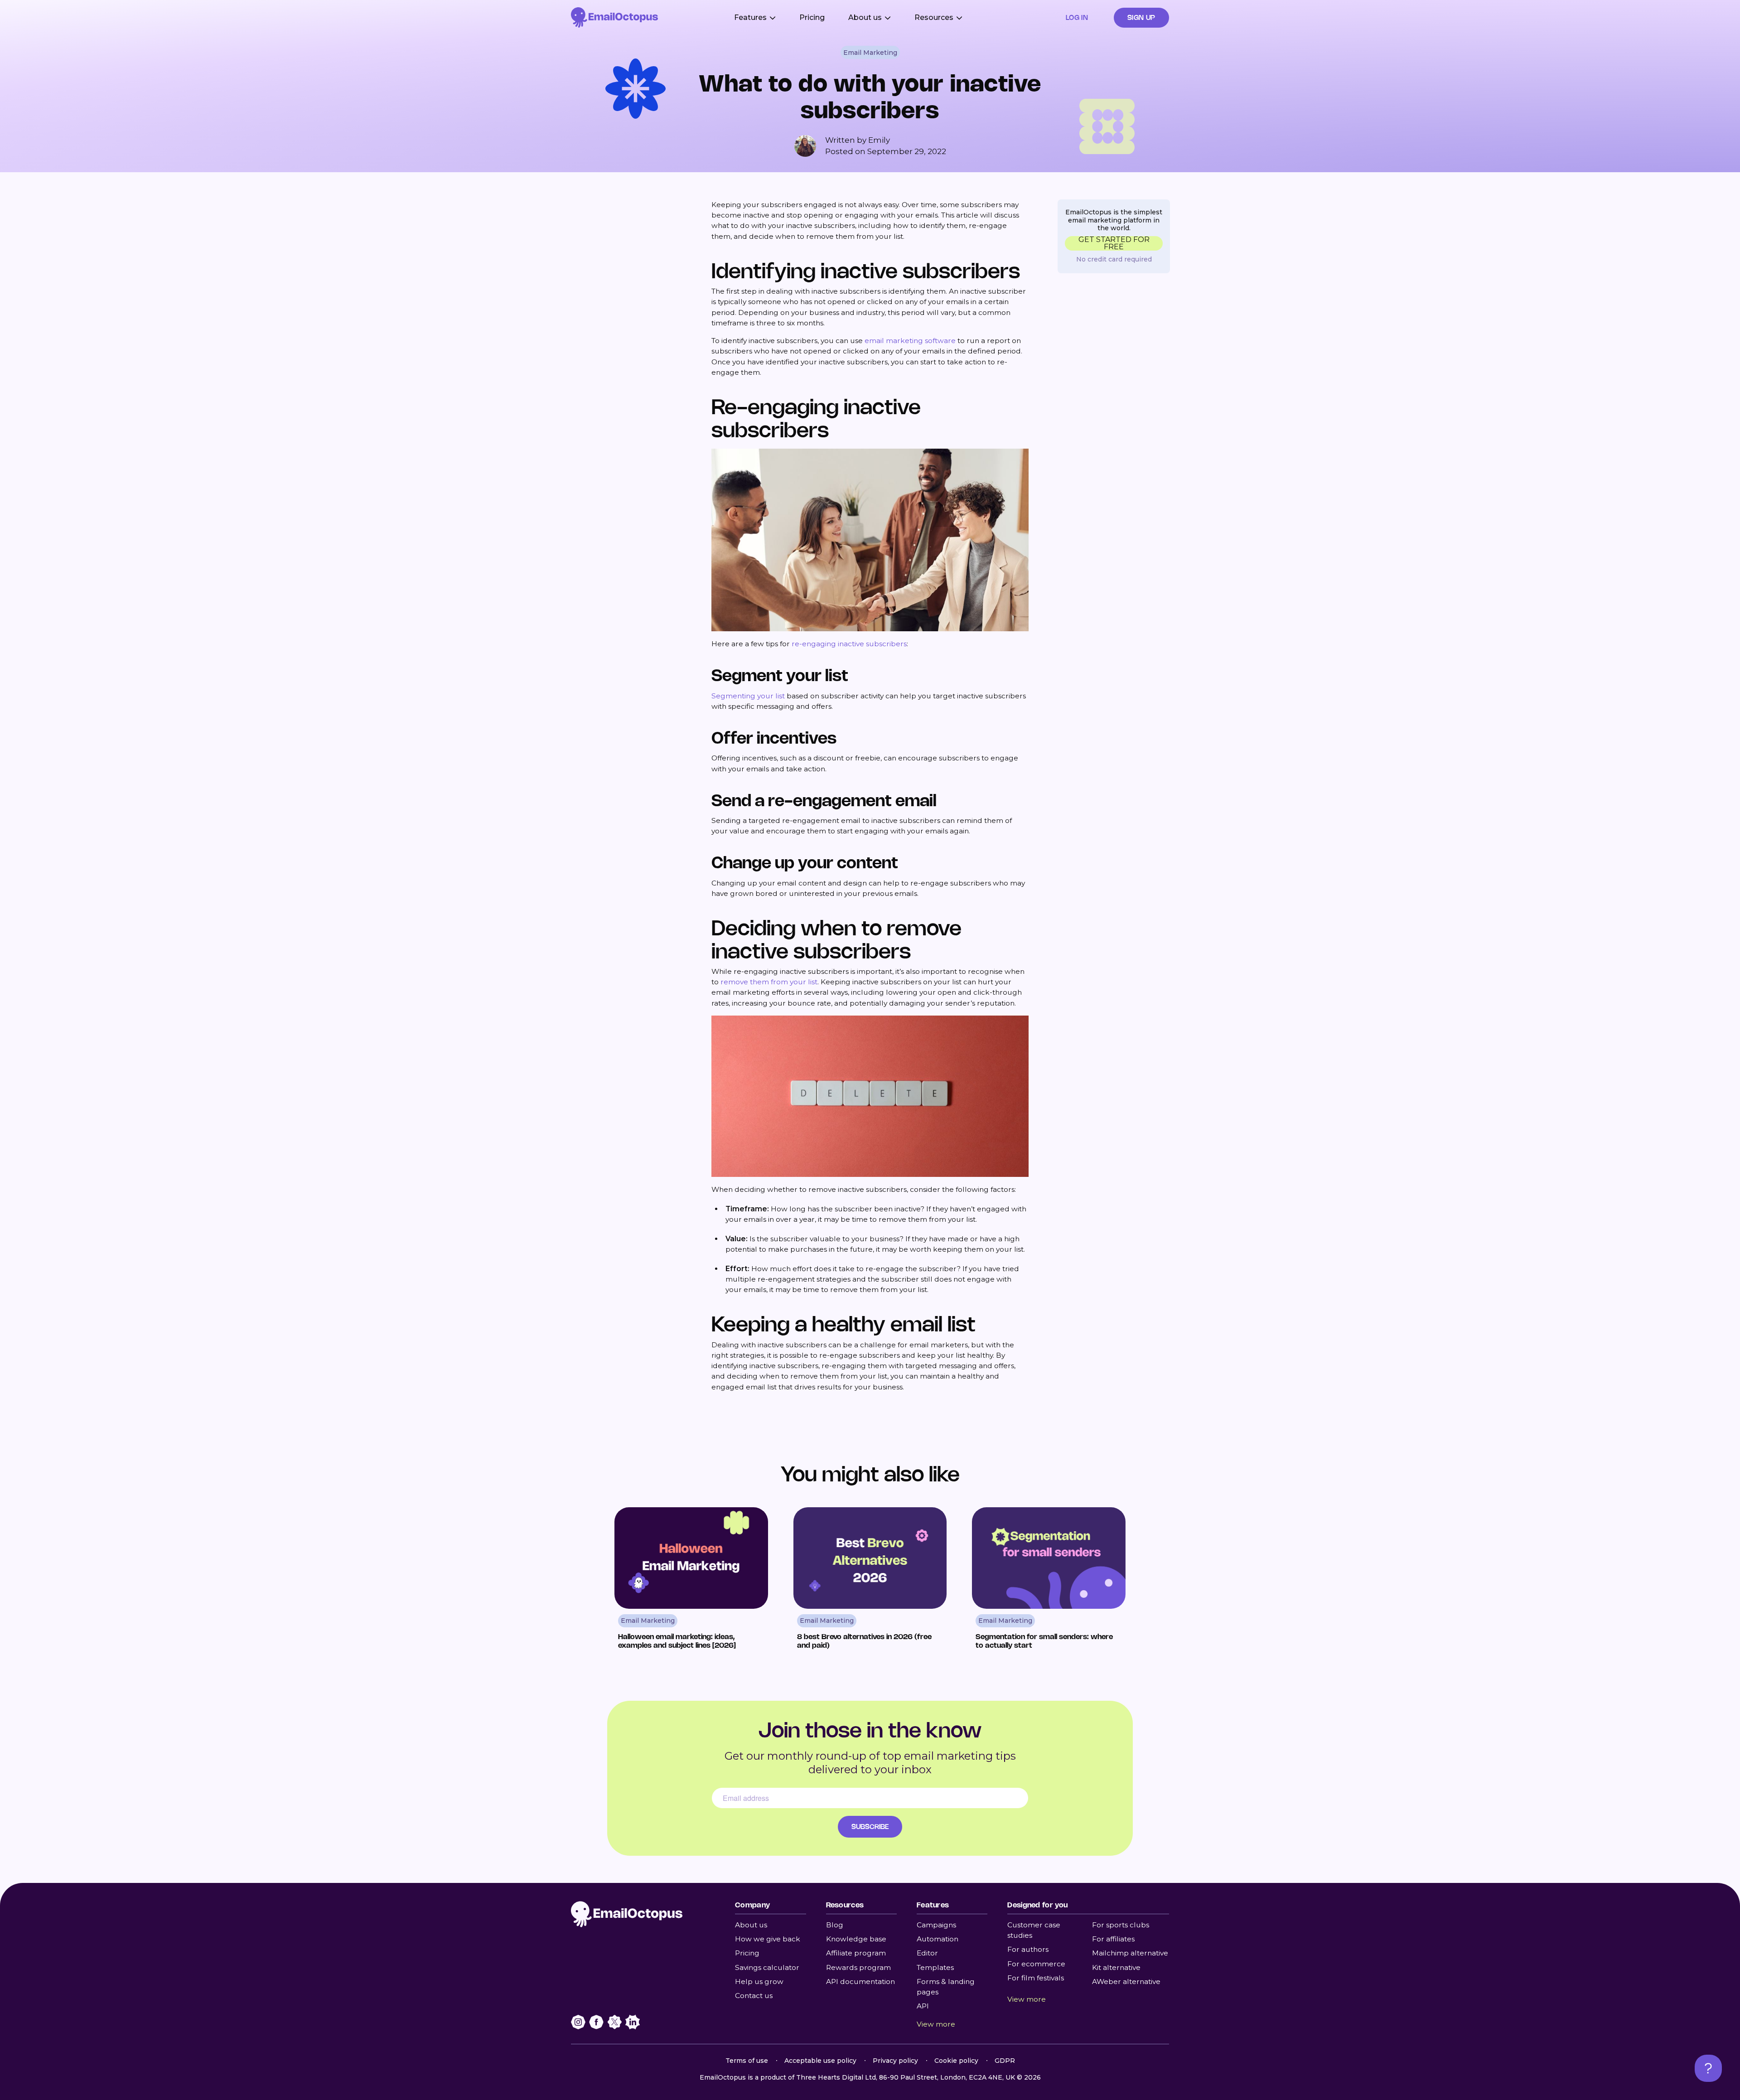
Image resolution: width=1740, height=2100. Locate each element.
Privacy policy (895, 2061)
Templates (935, 1967)
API (923, 2006)
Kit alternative (1116, 1967)
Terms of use (747, 2061)
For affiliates (1113, 1939)
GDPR (1005, 2061)
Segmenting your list (748, 696)
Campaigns (936, 1925)
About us (751, 1925)
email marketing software (910, 341)
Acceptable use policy (820, 2061)
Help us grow (759, 1981)
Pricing (812, 17)
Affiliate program (856, 1953)
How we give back (768, 1939)
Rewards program (858, 1967)
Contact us (754, 1996)
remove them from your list (769, 982)
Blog (835, 1925)
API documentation (860, 1981)
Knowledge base (856, 1939)
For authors (1028, 1949)
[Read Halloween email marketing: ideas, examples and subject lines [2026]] (691, 1582)
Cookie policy (956, 2061)
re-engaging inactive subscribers (849, 644)
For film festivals (1036, 1978)
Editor (927, 1953)
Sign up (1141, 17)
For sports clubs (1121, 1925)
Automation (938, 1939)
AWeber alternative (1126, 1981)
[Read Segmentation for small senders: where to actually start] (1049, 1582)
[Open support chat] (1708, 2068)
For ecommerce (1036, 1964)
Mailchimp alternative (1130, 1953)
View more (936, 2024)
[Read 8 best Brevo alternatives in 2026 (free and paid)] (870, 1582)
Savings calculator (767, 1967)
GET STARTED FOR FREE (1114, 243)
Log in (1077, 17)
